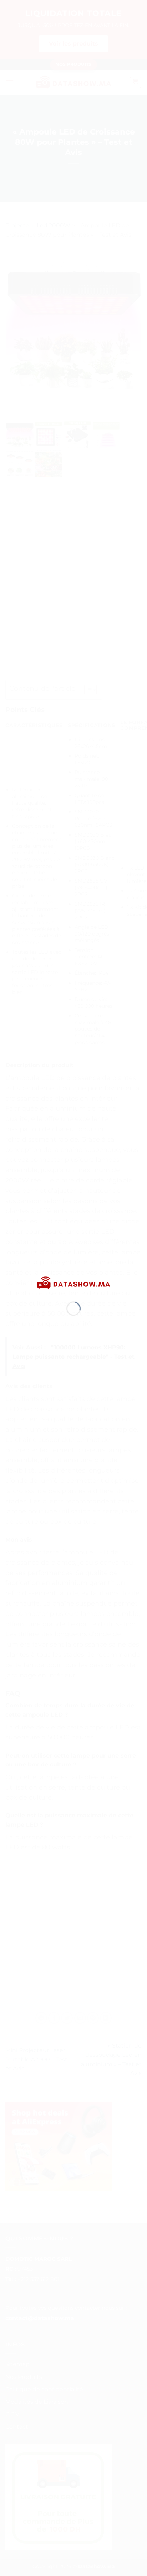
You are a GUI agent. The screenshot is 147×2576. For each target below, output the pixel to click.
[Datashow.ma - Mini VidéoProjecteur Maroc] (73, 1283)
